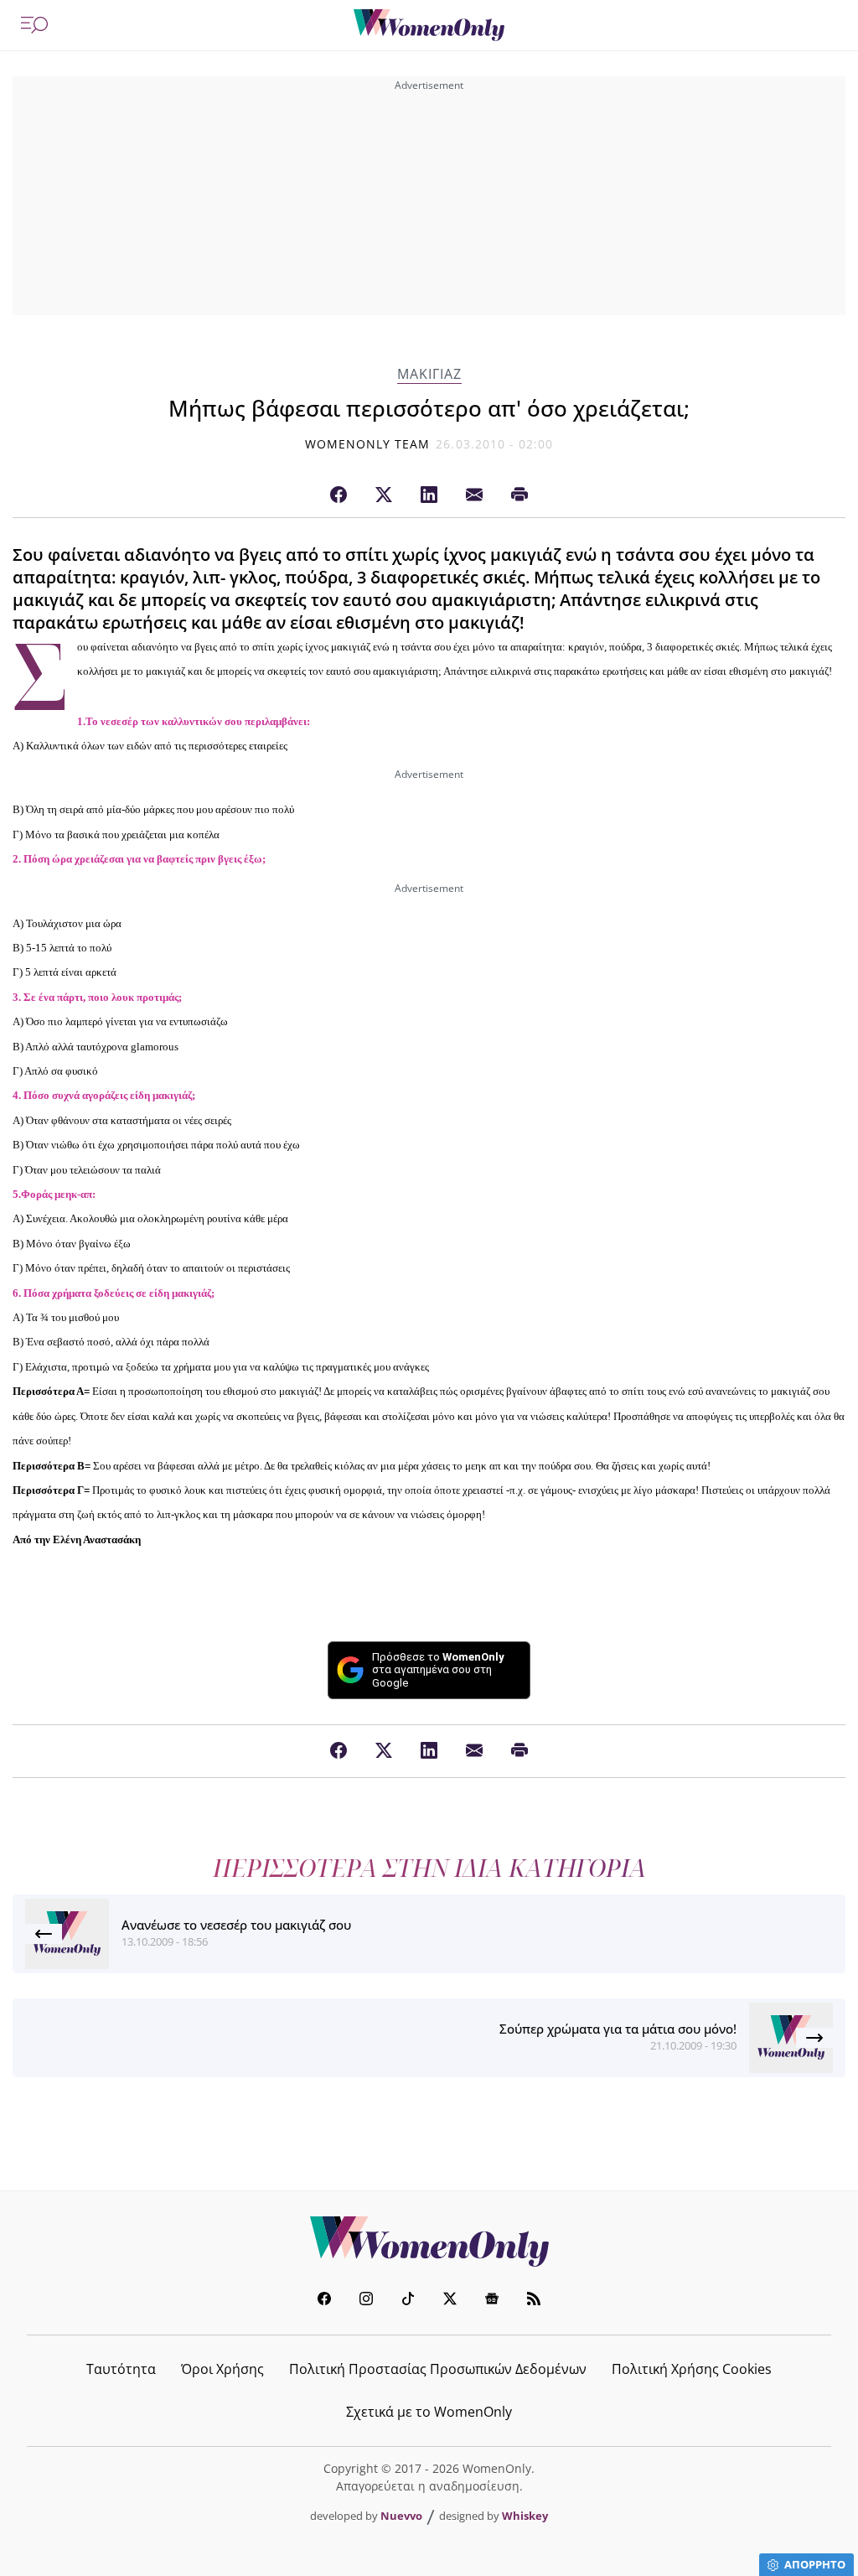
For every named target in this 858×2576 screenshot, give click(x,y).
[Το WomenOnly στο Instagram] (366, 2301)
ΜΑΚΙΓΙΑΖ (429, 374)
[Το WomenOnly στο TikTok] (408, 2301)
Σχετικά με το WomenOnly (429, 2412)
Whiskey (525, 2516)
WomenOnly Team (368, 444)
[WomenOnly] (429, 25)
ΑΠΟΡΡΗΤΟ (815, 2564)
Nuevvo (401, 2516)
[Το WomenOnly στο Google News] (492, 2301)
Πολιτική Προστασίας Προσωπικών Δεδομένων (438, 2369)
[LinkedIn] (429, 495)
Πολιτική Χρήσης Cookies (692, 2369)
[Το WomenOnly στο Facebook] (324, 2301)
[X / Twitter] (384, 495)
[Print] (519, 495)
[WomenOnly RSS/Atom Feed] (534, 2301)
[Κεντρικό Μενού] (34, 25)
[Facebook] (339, 495)
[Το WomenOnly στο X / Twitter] (450, 2301)
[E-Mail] (474, 495)
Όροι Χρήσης (222, 2369)
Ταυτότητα (121, 2369)
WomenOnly (429, 2242)
